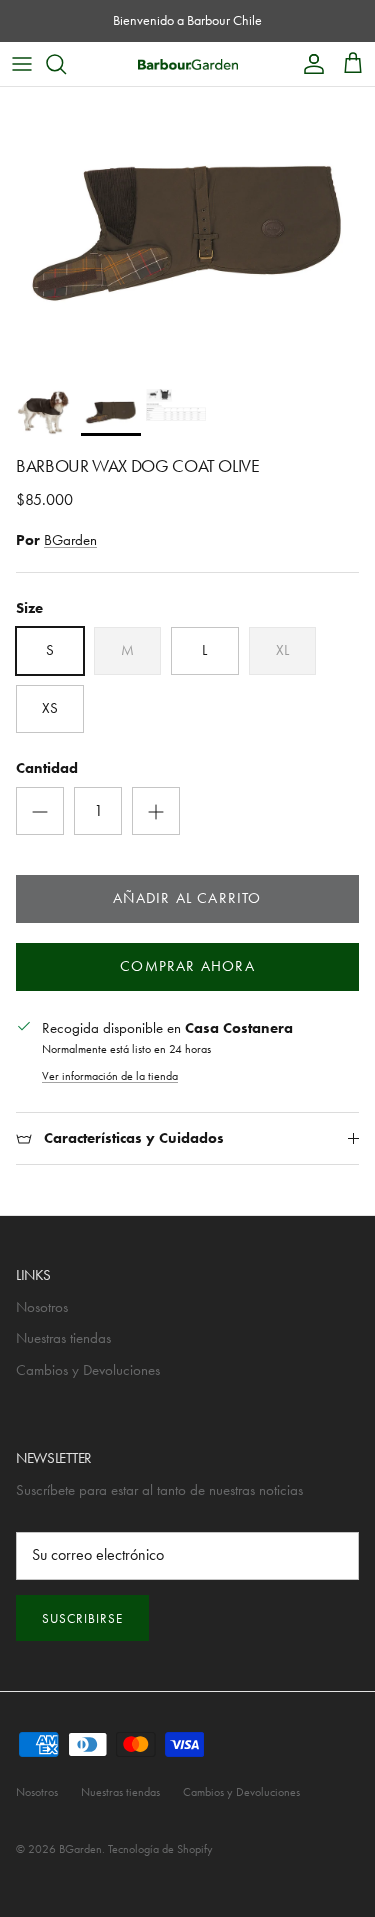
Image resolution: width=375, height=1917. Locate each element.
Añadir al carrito (187, 898)
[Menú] (22, 64)
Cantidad (47, 768)
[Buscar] (66, 64)
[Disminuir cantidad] (40, 811)
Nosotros (42, 1307)
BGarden (70, 540)
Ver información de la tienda (110, 1076)
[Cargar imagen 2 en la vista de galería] (187, 233)
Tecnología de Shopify (160, 1849)
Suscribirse (82, 1618)
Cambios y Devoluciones (88, 1370)
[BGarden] (188, 63)
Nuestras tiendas (63, 1338)
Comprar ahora (187, 966)
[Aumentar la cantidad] (156, 811)
